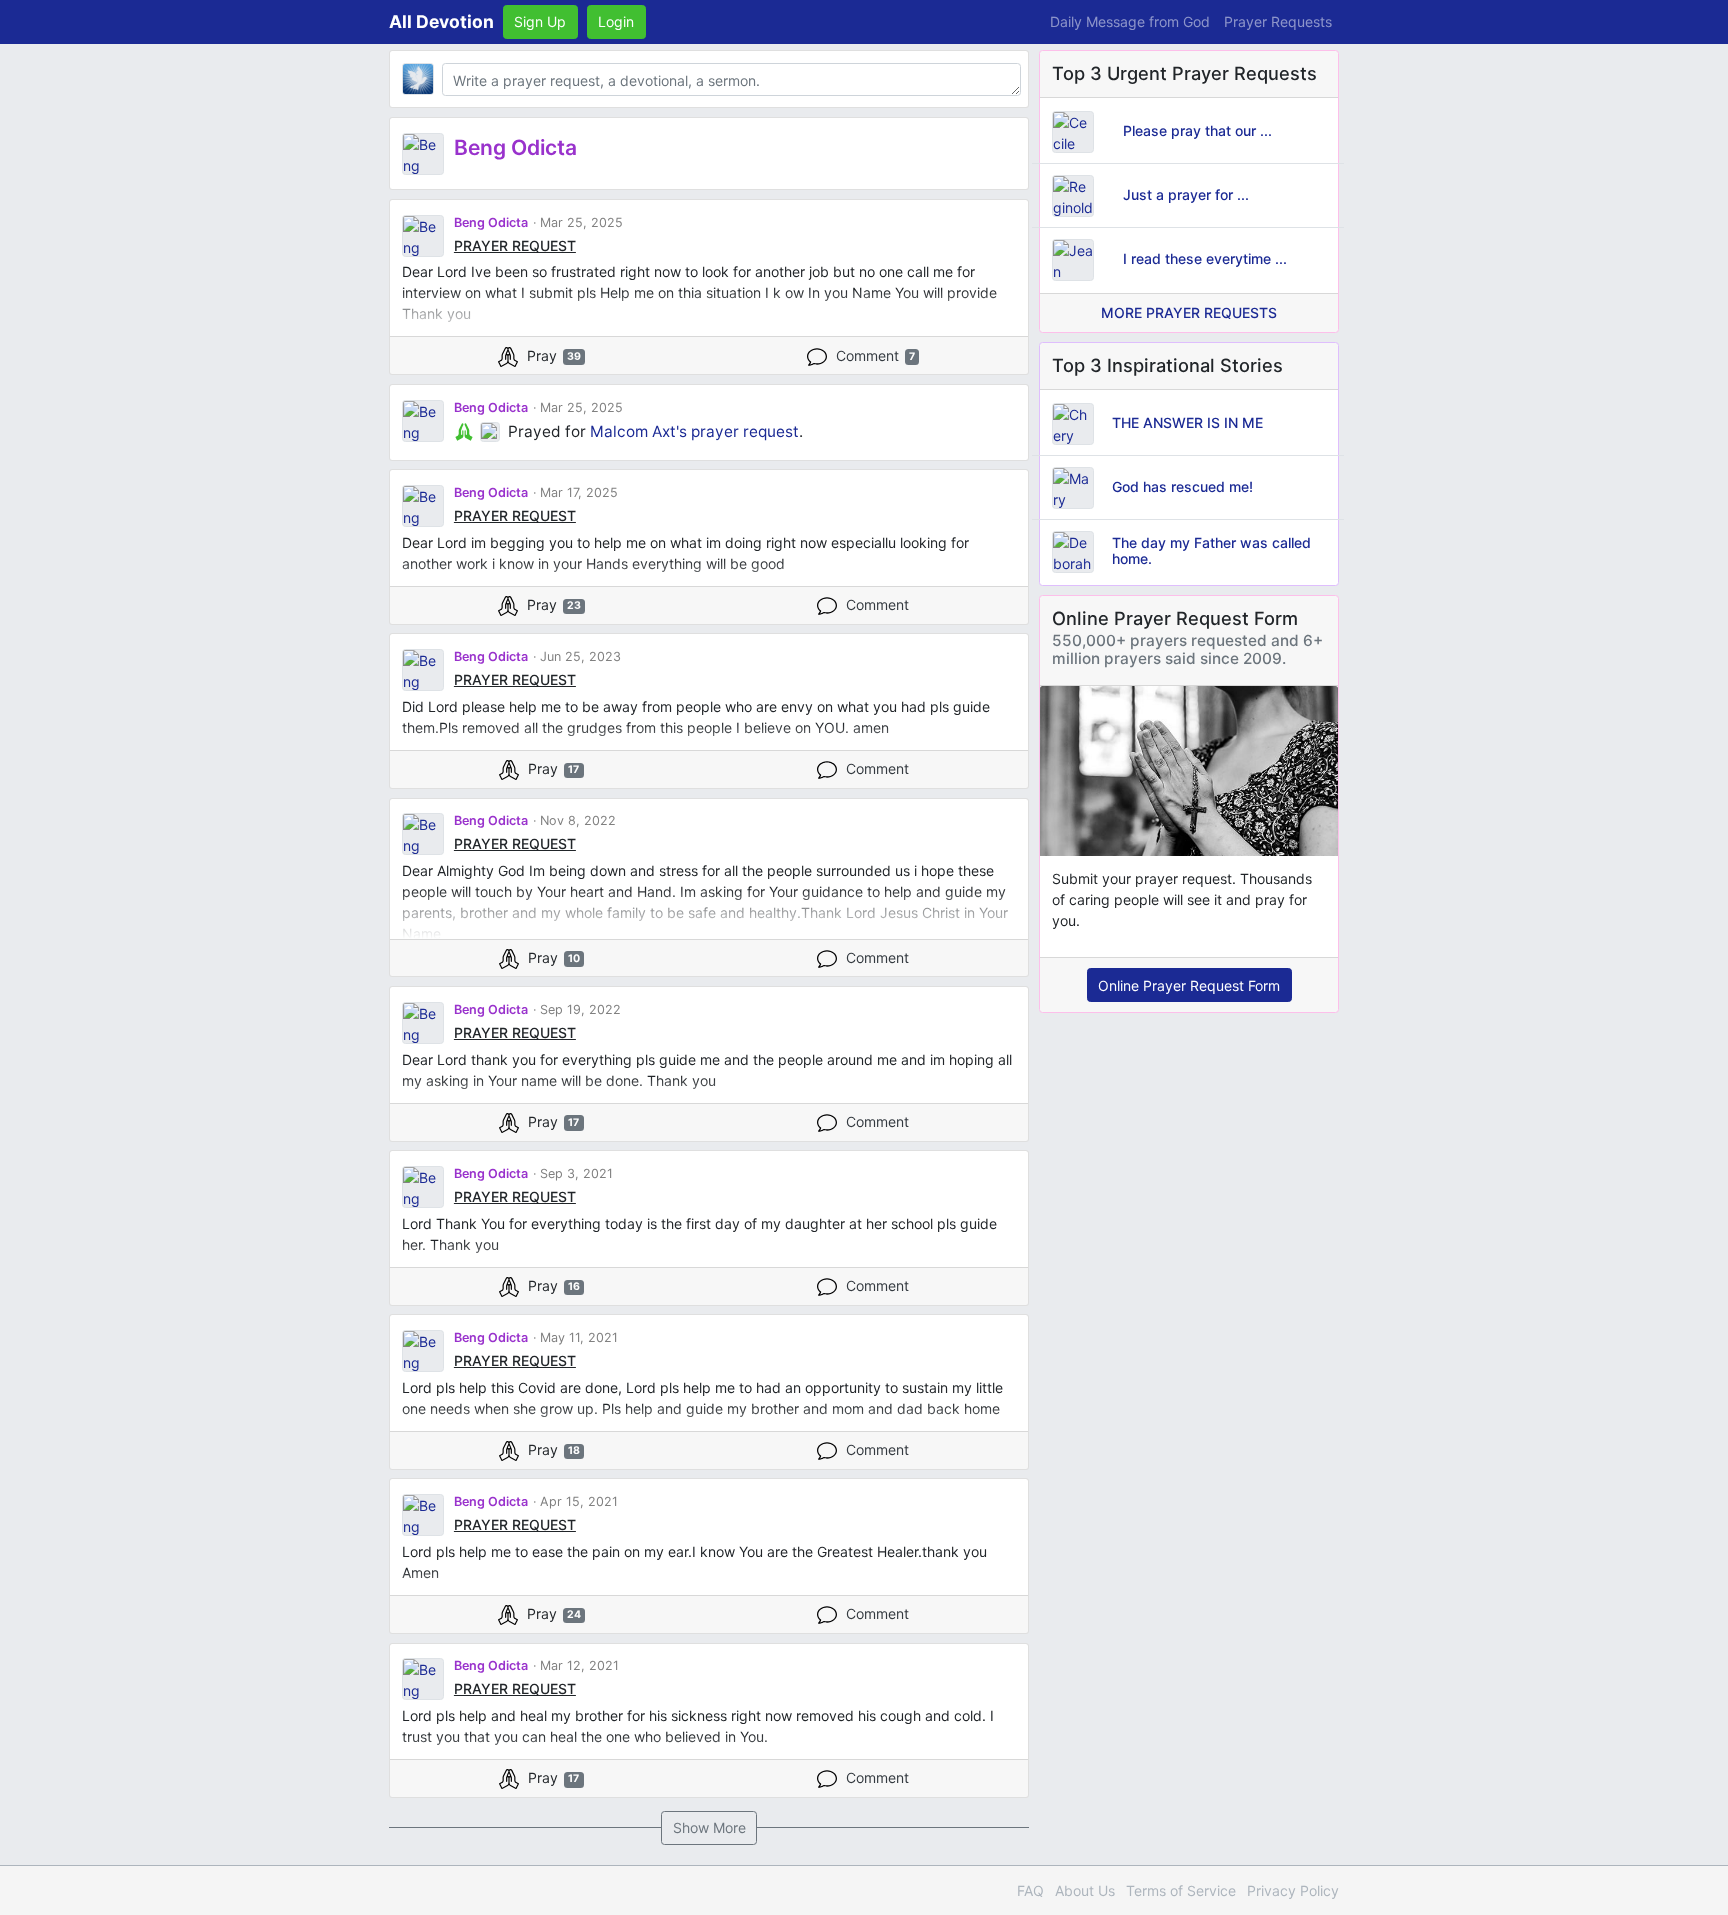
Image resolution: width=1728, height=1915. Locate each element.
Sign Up (540, 21)
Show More (709, 1827)
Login (616, 21)
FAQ (1030, 1890)
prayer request (745, 431)
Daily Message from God (1130, 21)
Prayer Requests (1278, 21)
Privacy (1293, 1890)
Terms (1181, 1890)
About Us (1085, 1890)
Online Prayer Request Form (1189, 985)
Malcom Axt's (638, 431)
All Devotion (441, 21)
